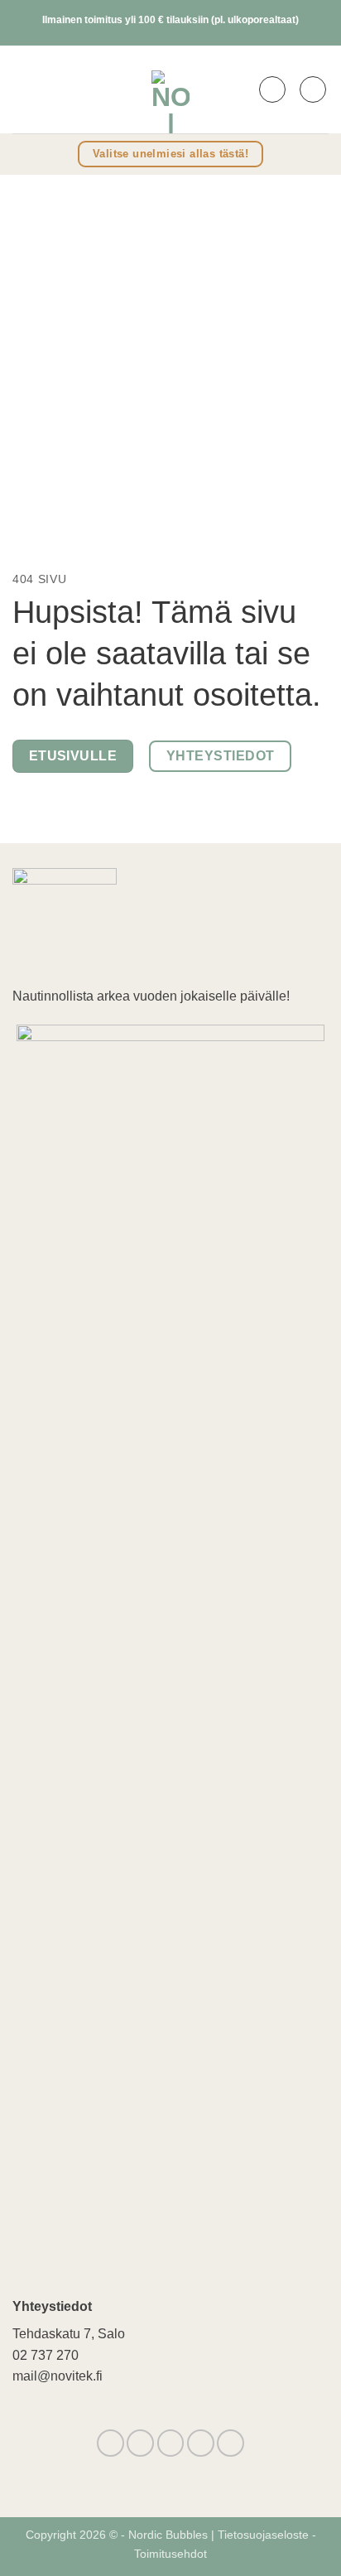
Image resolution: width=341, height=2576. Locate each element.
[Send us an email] (171, 2443)
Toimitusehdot (170, 2554)
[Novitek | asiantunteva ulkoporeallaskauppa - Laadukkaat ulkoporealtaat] (170, 89)
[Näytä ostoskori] (313, 89)
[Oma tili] (272, 89)
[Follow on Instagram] (140, 2443)
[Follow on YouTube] (231, 2443)
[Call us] (201, 2443)
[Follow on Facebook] (110, 2443)
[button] (23, 89)
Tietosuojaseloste (265, 2535)
